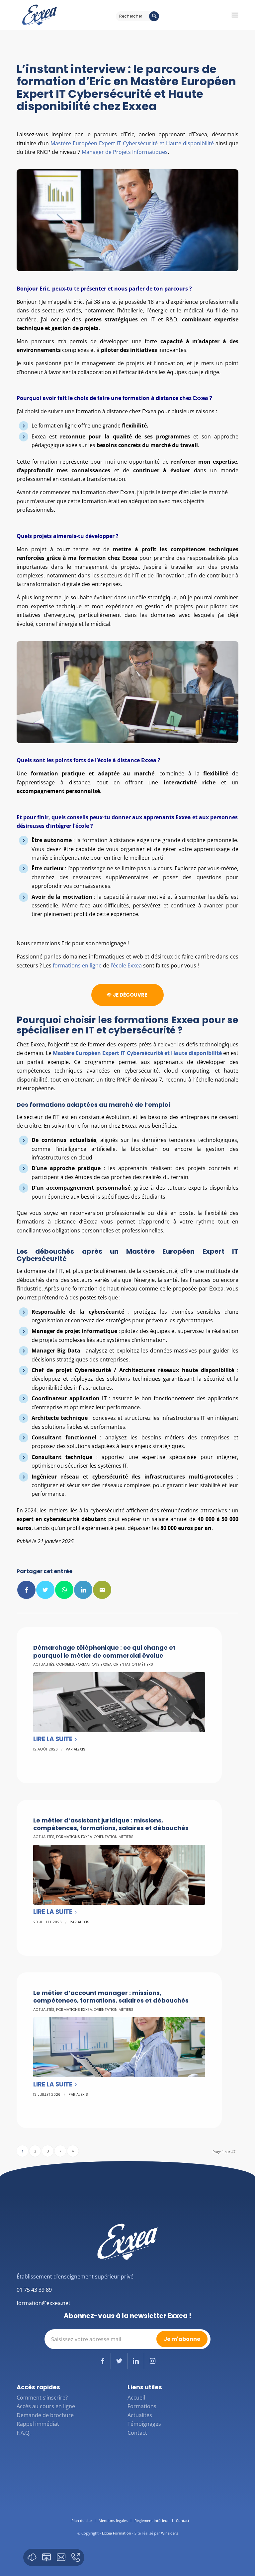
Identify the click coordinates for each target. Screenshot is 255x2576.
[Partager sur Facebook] (26, 1590)
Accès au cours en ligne (46, 2406)
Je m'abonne (182, 2339)
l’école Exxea (126, 965)
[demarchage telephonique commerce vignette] (119, 1702)
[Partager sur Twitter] (45, 1590)
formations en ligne (77, 965)
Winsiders (170, 2533)
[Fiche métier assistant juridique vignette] (119, 1875)
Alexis (80, 1749)
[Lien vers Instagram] (152, 2361)
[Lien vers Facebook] (102, 2361)
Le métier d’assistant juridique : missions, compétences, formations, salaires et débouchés (111, 1824)
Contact (137, 2433)
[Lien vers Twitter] (119, 2361)
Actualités (44, 1664)
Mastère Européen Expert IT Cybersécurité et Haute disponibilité (132, 143)
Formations (142, 2406)
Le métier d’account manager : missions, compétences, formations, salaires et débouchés (111, 1997)
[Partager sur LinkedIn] (83, 1590)
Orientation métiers (133, 1664)
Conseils (65, 1664)
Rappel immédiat (38, 2424)
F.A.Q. (24, 2433)
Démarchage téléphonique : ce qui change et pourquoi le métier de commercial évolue (104, 1651)
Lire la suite (53, 1739)
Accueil (136, 2398)
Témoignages (144, 2424)
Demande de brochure (45, 2415)
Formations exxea (94, 1664)
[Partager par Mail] (102, 1590)
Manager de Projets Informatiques (125, 152)
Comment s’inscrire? (42, 2398)
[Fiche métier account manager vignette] (119, 2047)
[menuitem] (82, 2521)
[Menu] (235, 15)
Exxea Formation (117, 2533)
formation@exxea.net (43, 2303)
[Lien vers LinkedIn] (136, 2361)
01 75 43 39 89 (34, 2290)
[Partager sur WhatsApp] (64, 1590)
